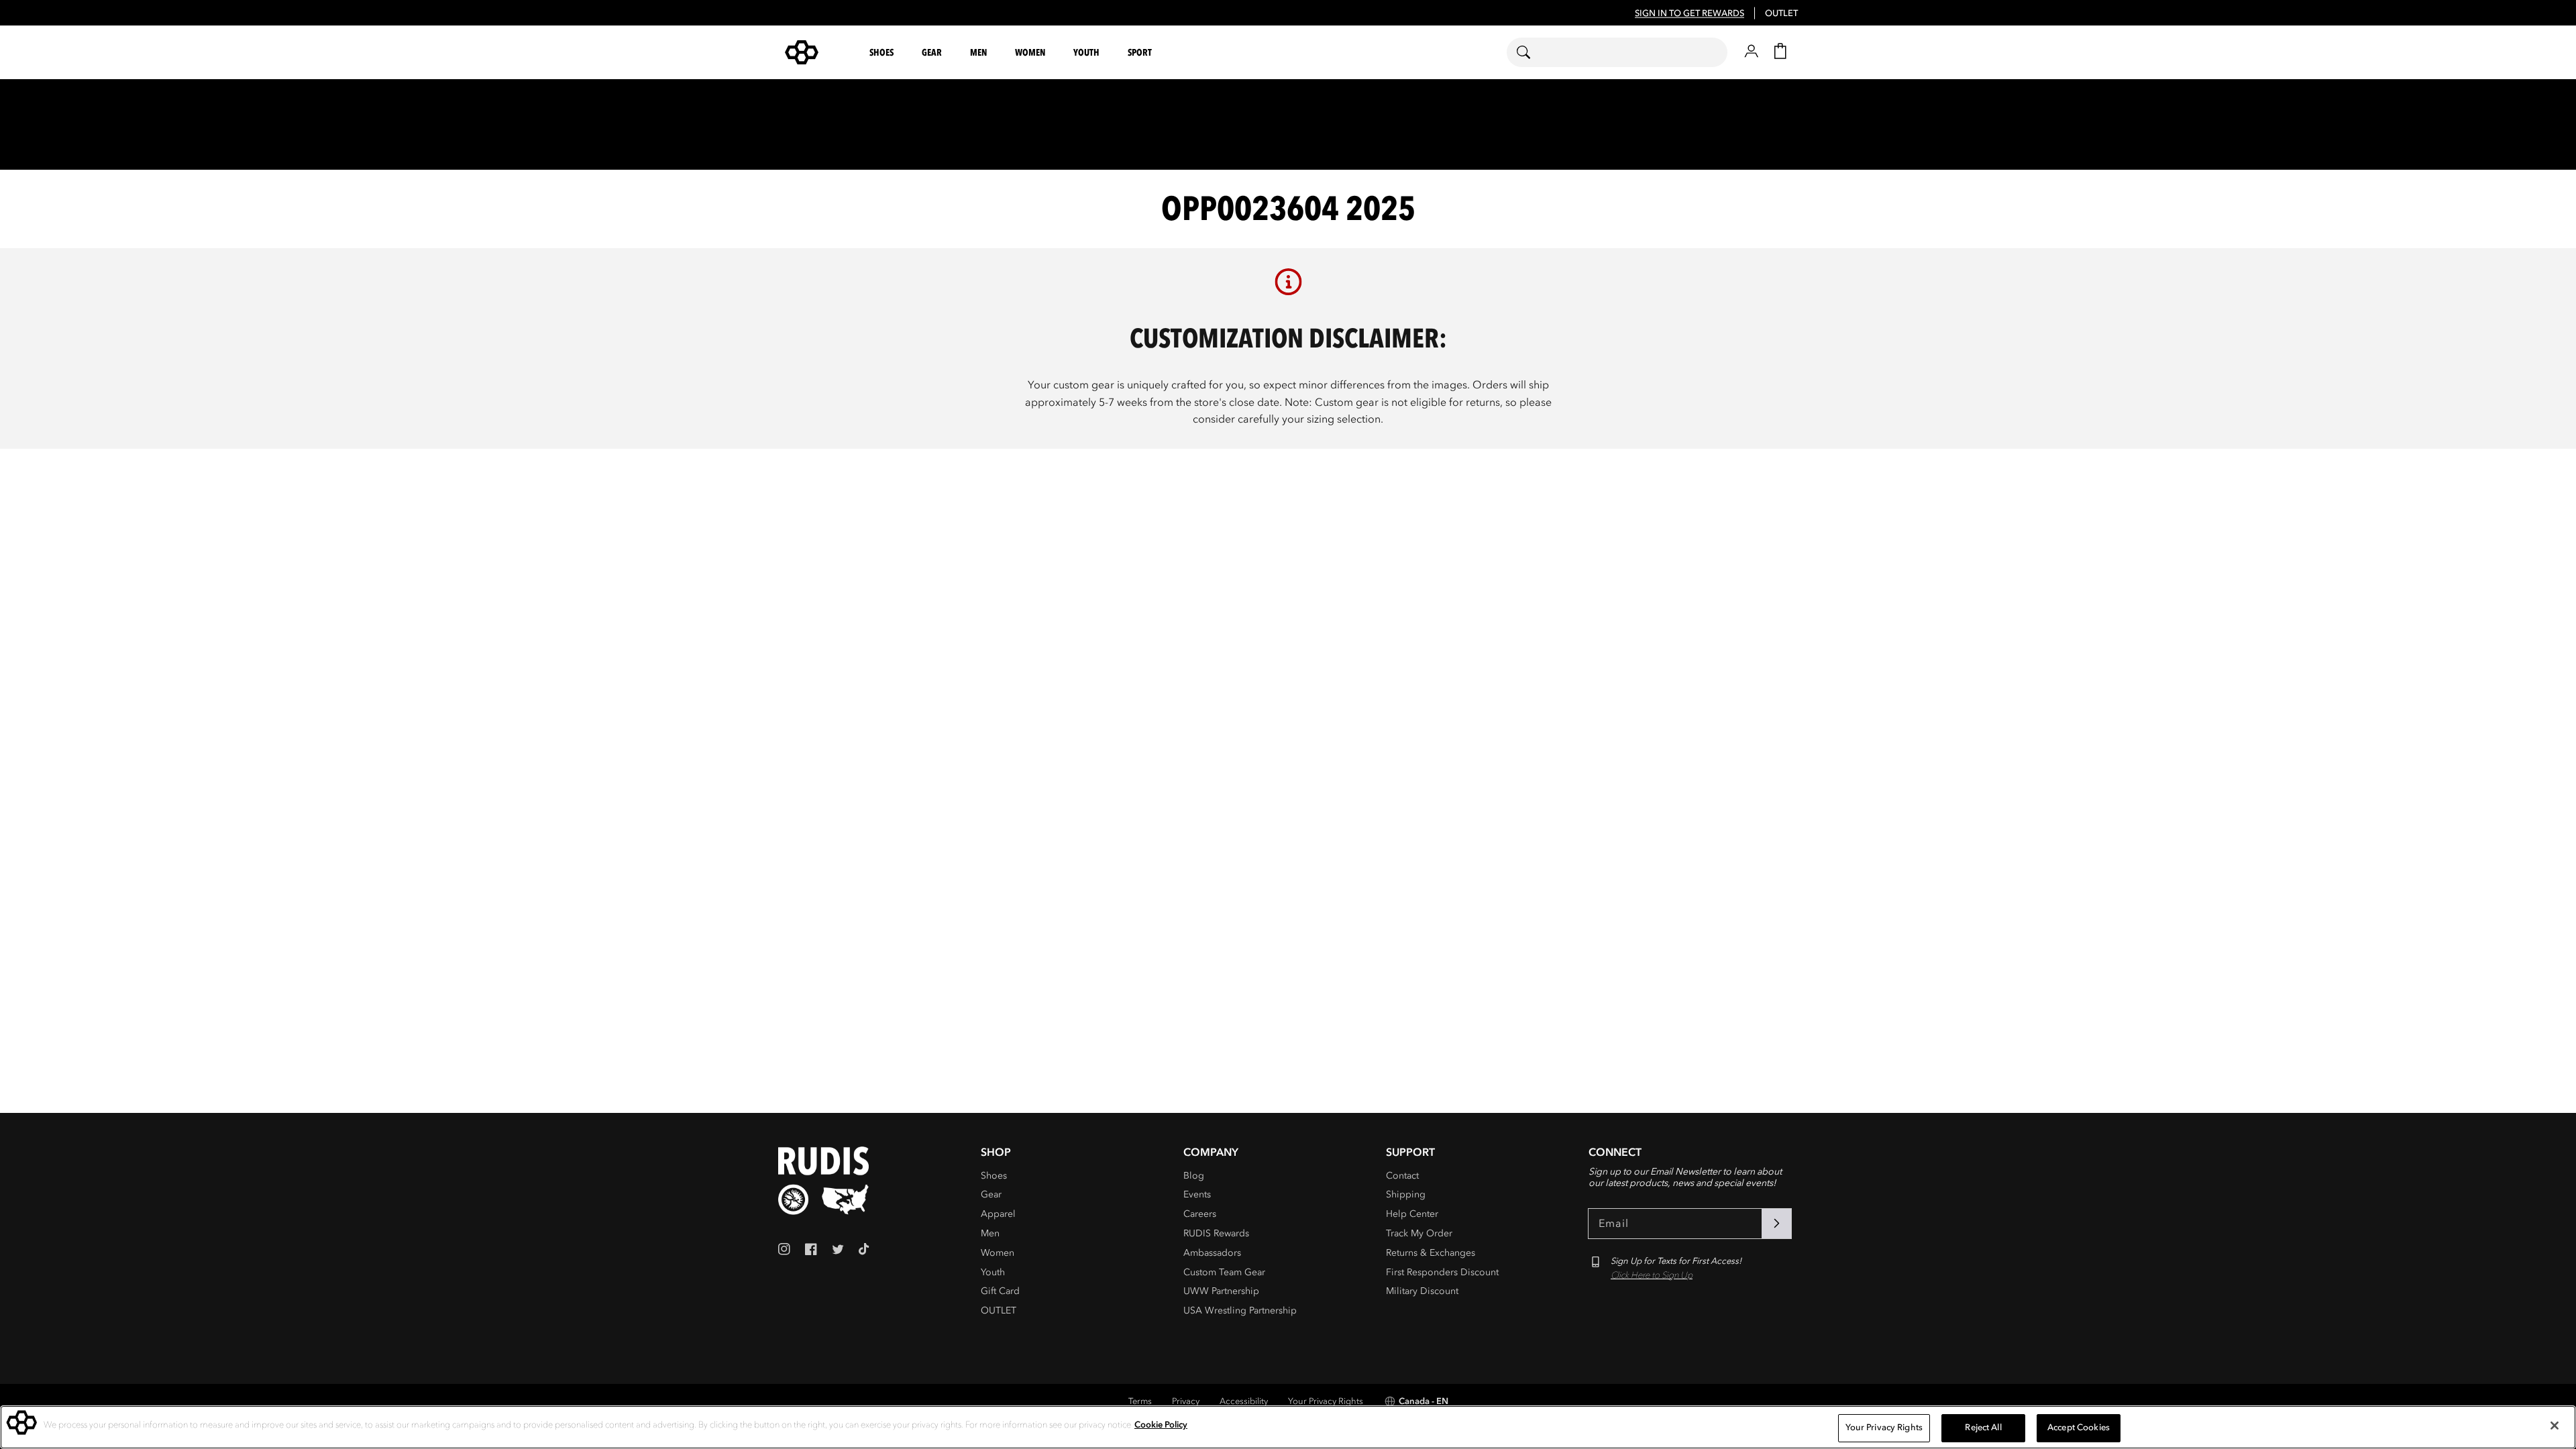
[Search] (1532, 52)
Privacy (1186, 1401)
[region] (1288, 1427)
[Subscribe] (1776, 1224)
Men (990, 1233)
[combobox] (1617, 52)
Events (1197, 1194)
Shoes (994, 1176)
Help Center (1412, 1214)
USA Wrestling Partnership (1240, 1310)
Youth (993, 1272)
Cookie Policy (1161, 1425)
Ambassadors (1212, 1253)
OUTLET (1781, 13)
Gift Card (1000, 1291)
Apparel (998, 1214)
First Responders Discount (1442, 1272)
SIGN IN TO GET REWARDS (1689, 13)
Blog (1194, 1176)
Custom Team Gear (1224, 1272)
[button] (883, 53)
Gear (991, 1194)
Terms (1140, 1401)
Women (998, 1253)
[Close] (2555, 1426)
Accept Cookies (2079, 1428)
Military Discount (1422, 1291)
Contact (1402, 1176)
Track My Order (1419, 1233)
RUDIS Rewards (1216, 1233)
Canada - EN (1424, 1401)
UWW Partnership (1221, 1291)
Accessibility (1244, 1401)
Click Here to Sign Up (1652, 1275)
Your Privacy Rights (1326, 1401)
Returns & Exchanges (1431, 1253)
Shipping (1406, 1194)
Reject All (1983, 1428)
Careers (1200, 1214)
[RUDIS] (818, 52)
